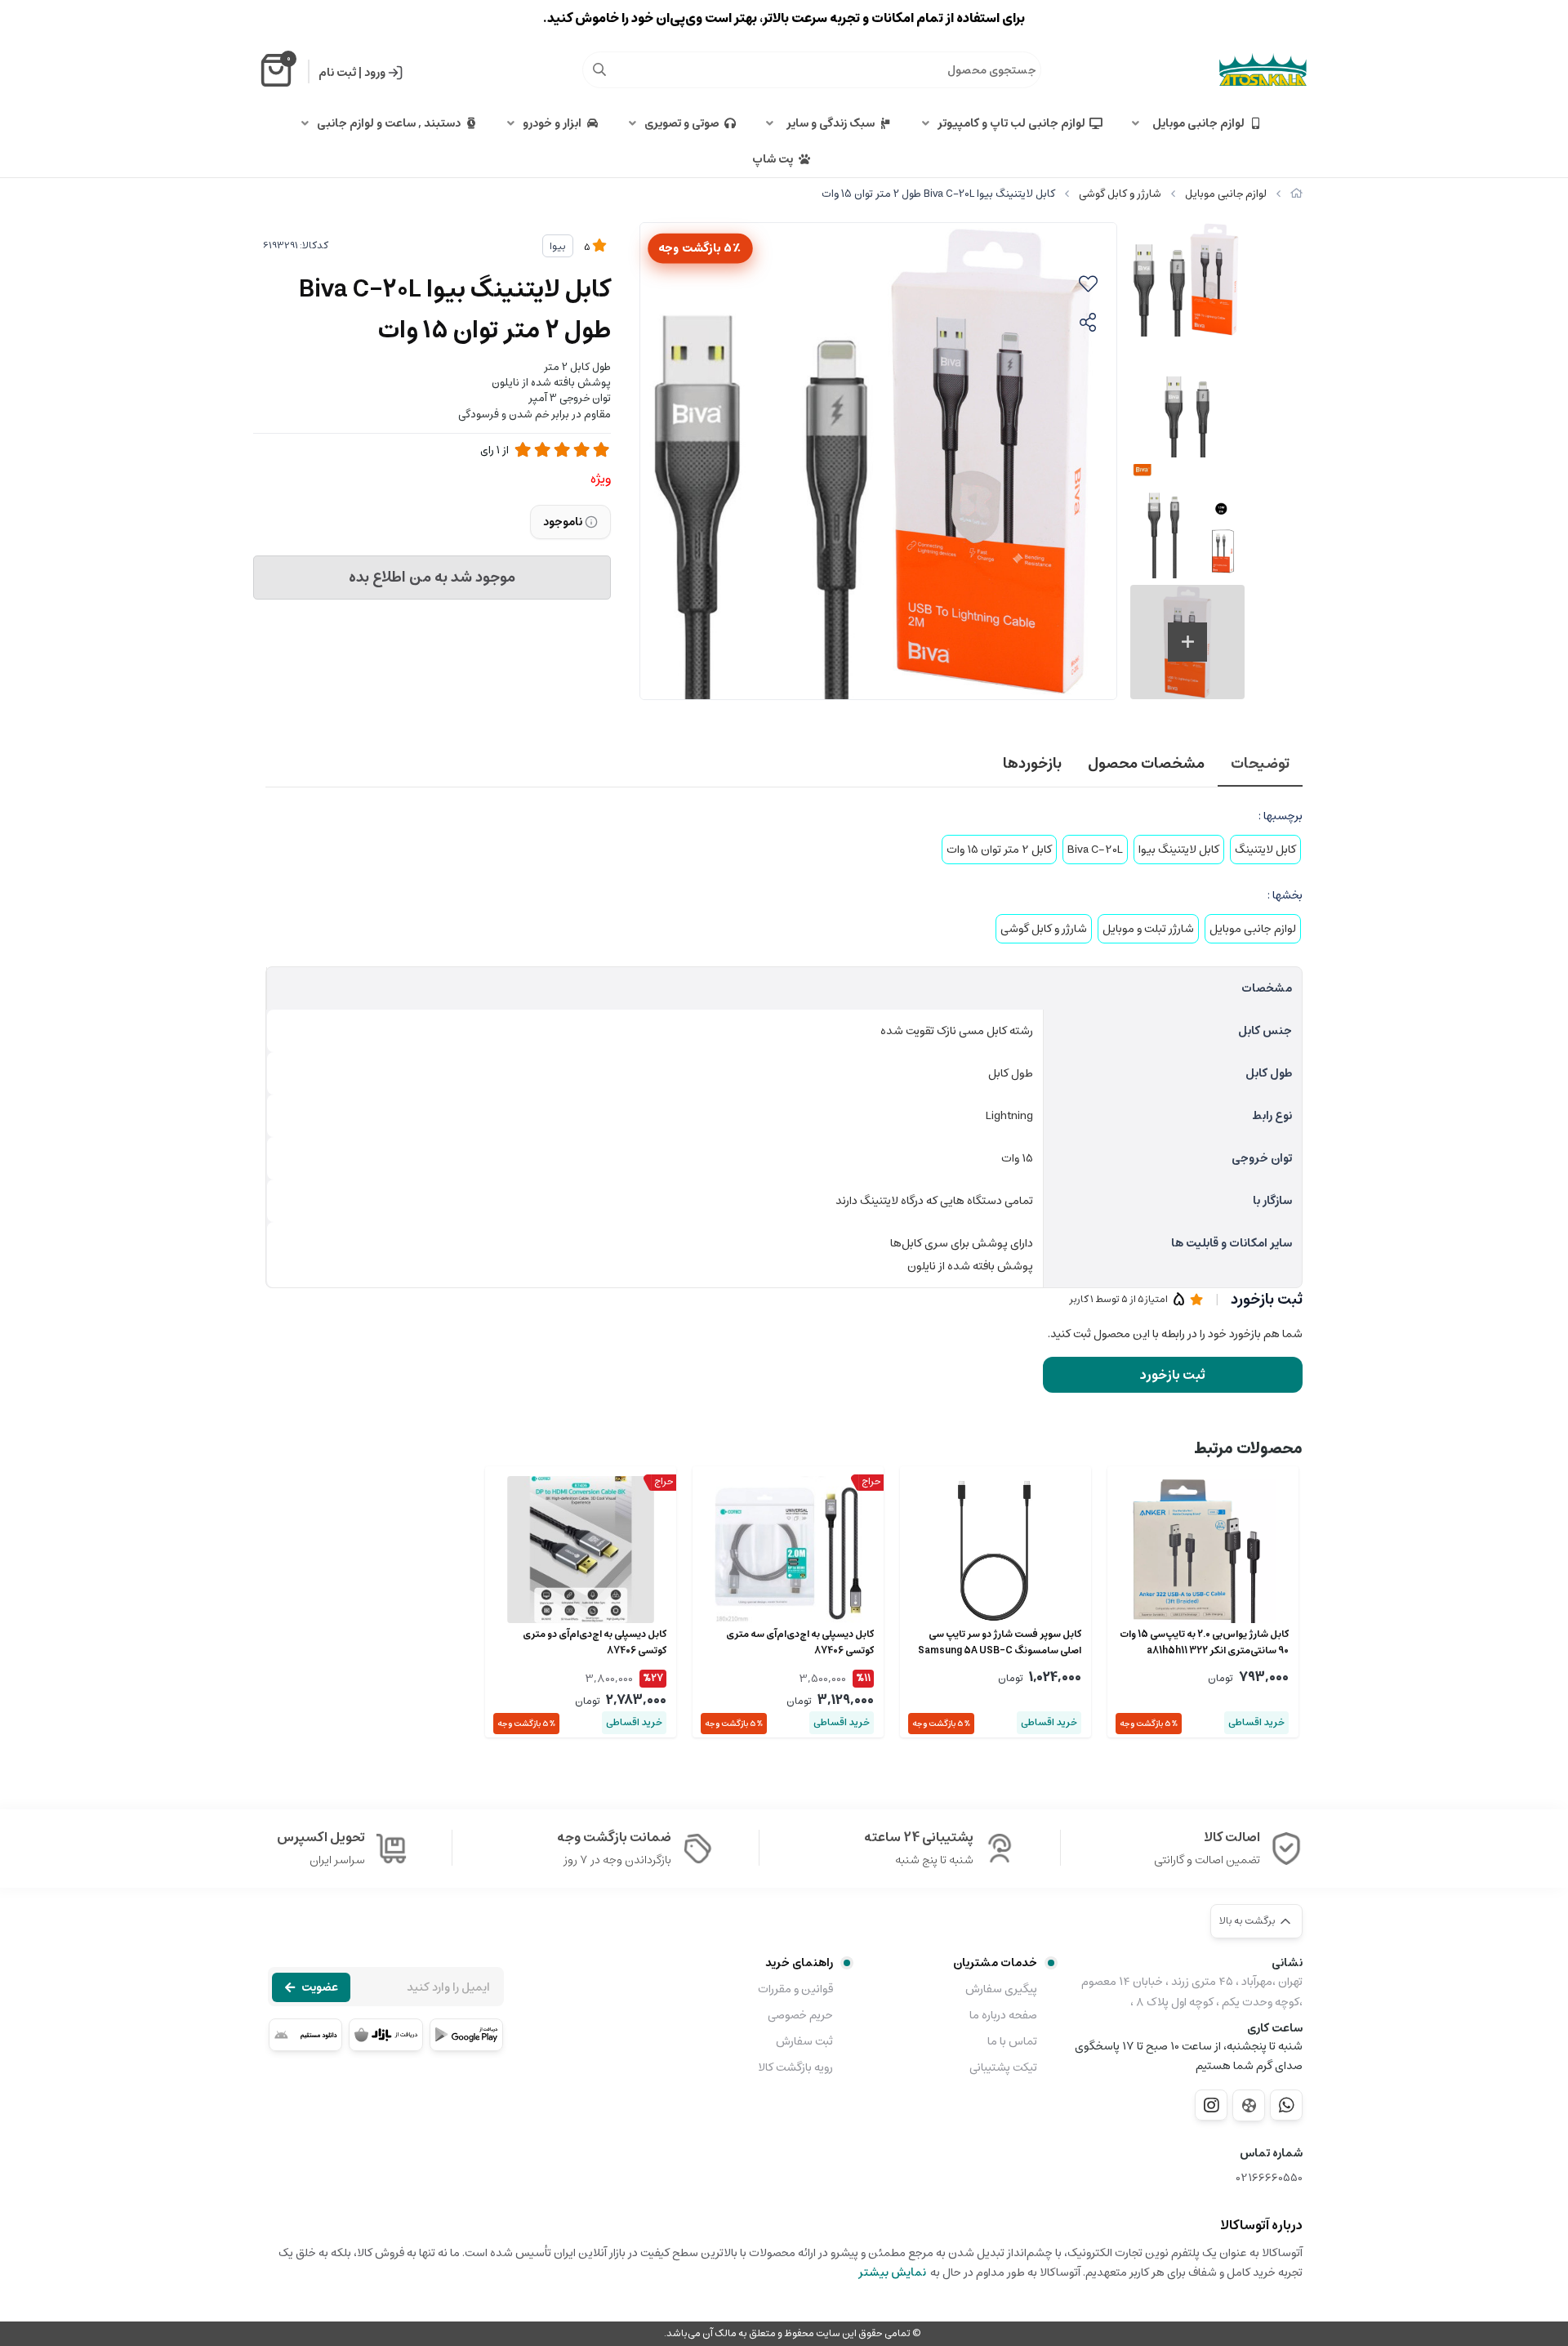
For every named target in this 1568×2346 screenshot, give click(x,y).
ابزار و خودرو (552, 123)
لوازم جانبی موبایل (1196, 123)
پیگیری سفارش (1001, 1989)
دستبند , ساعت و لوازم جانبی (389, 123)
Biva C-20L (1095, 850)
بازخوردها (1032, 764)
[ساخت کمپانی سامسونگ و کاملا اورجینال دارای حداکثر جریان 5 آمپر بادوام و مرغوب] (996, 1550)
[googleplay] (466, 2035)
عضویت (320, 1987)
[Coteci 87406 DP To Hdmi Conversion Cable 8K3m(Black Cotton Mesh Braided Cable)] (788, 1550)
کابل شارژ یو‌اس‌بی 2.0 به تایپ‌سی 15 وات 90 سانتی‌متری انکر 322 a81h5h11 (1204, 1643)
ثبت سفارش (804, 2041)
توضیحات (1260, 764)
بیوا (558, 246)
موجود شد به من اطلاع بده (432, 578)
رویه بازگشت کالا (795, 2067)
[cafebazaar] (385, 2035)
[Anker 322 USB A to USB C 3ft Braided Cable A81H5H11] (1203, 1550)
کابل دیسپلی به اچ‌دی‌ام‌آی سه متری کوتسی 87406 (800, 1643)
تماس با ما (1012, 2041)
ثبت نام (337, 73)
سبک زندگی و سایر (828, 123)
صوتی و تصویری (682, 123)
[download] (305, 2035)
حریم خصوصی (800, 2015)
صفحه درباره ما (1003, 2015)
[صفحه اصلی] (1296, 194)
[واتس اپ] (1286, 2105)
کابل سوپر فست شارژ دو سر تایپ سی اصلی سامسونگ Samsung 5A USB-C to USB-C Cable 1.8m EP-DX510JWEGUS (1000, 1643)
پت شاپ (773, 159)
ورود (375, 73)
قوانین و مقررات (795, 1989)
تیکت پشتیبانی (1003, 2067)
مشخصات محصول (1146, 764)
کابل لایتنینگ (1265, 850)
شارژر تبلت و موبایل (1148, 929)
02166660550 (1270, 2178)
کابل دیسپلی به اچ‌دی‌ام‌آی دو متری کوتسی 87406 (595, 1643)
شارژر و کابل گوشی (1120, 194)
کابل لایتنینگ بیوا (1179, 850)
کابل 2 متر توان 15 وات (999, 850)
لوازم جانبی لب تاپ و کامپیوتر (1011, 123)
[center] (599, 69)
